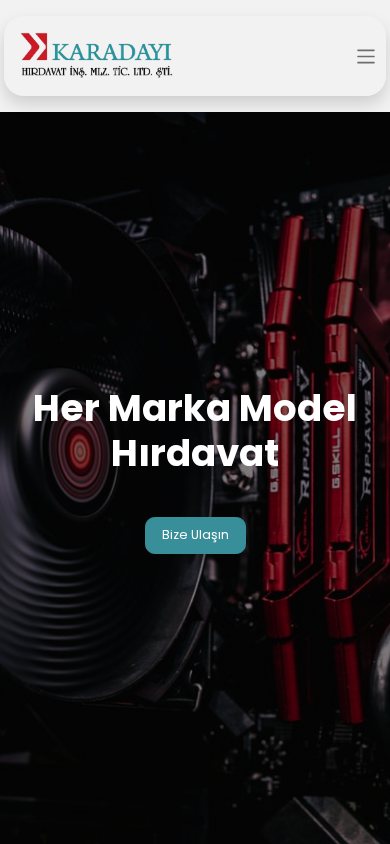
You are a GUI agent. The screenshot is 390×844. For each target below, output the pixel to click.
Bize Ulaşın (195, 534)
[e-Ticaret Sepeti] (334, 57)
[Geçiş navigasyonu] (366, 55)
